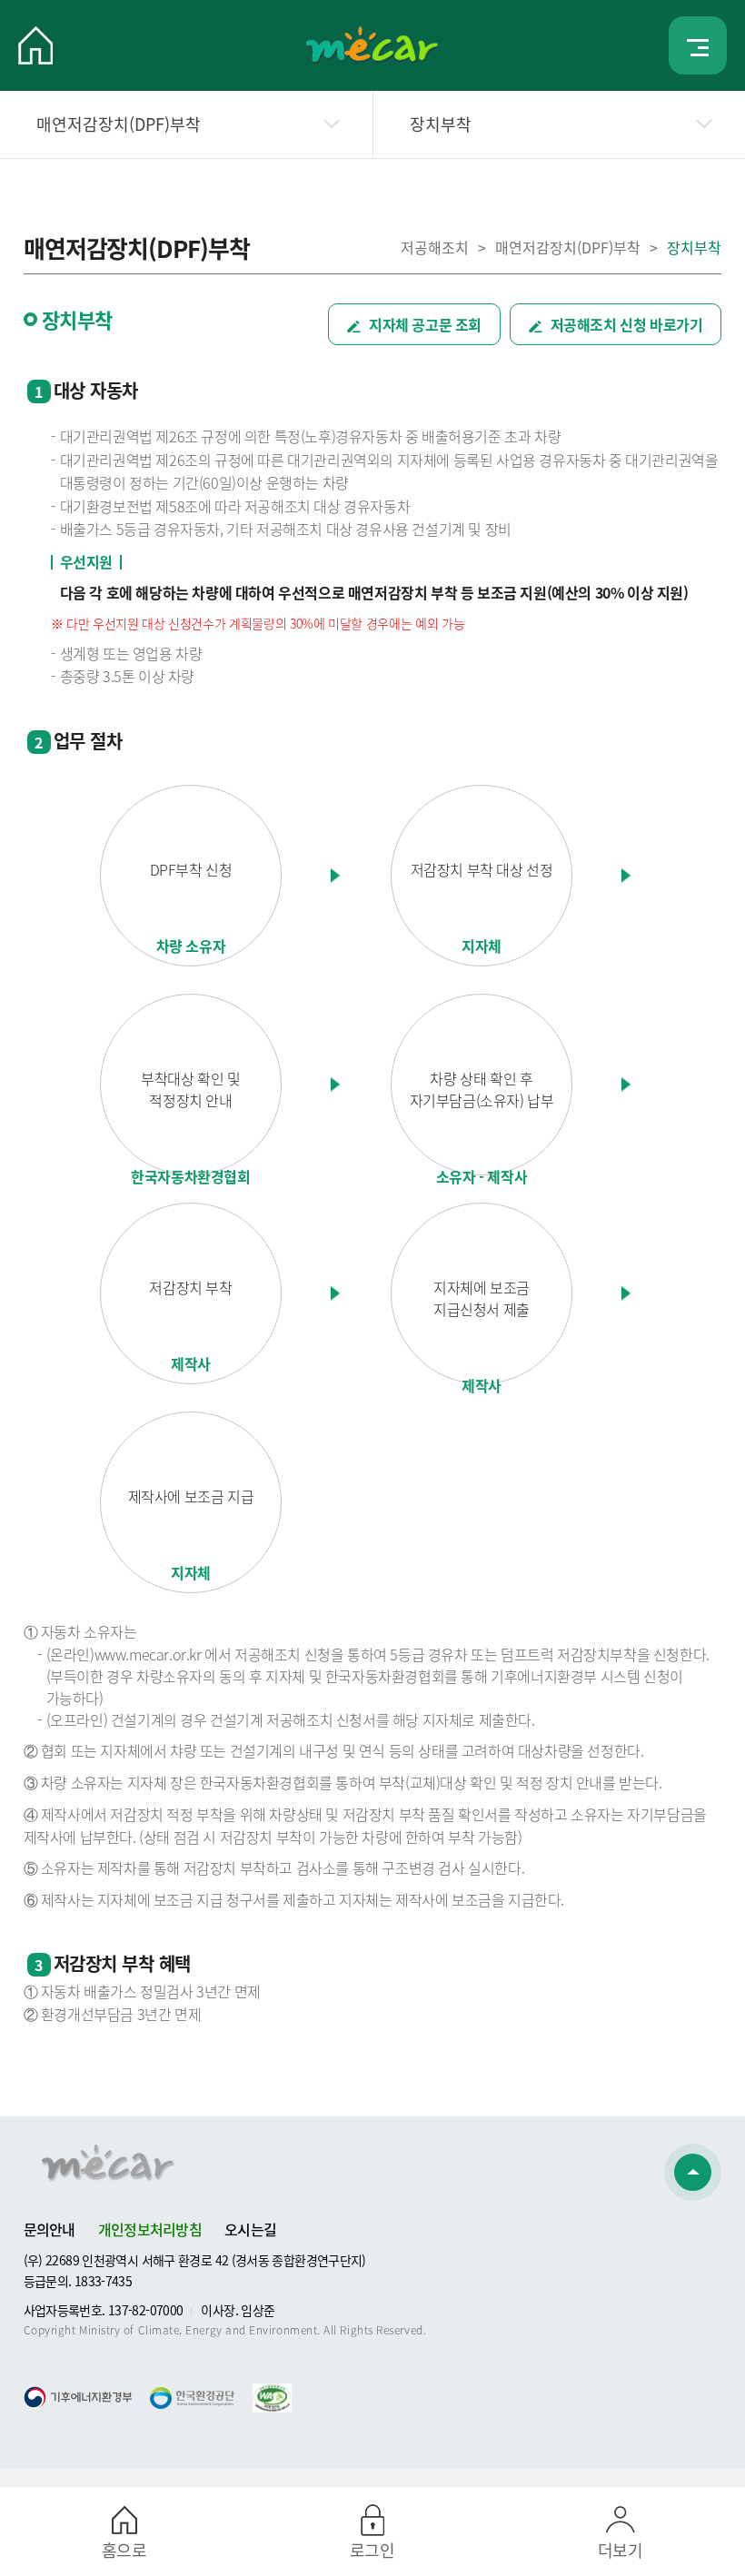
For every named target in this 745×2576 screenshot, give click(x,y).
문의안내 (50, 2229)
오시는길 (250, 2229)
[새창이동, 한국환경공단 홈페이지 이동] (192, 2398)
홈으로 (124, 2550)
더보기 (620, 2550)
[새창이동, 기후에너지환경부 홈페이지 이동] (78, 2397)
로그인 (372, 2550)
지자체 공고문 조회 (423, 324)
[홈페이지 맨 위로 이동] (693, 2172)
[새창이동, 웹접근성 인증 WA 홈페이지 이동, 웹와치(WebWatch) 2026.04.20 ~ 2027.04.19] (272, 2394)
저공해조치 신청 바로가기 (625, 324)
